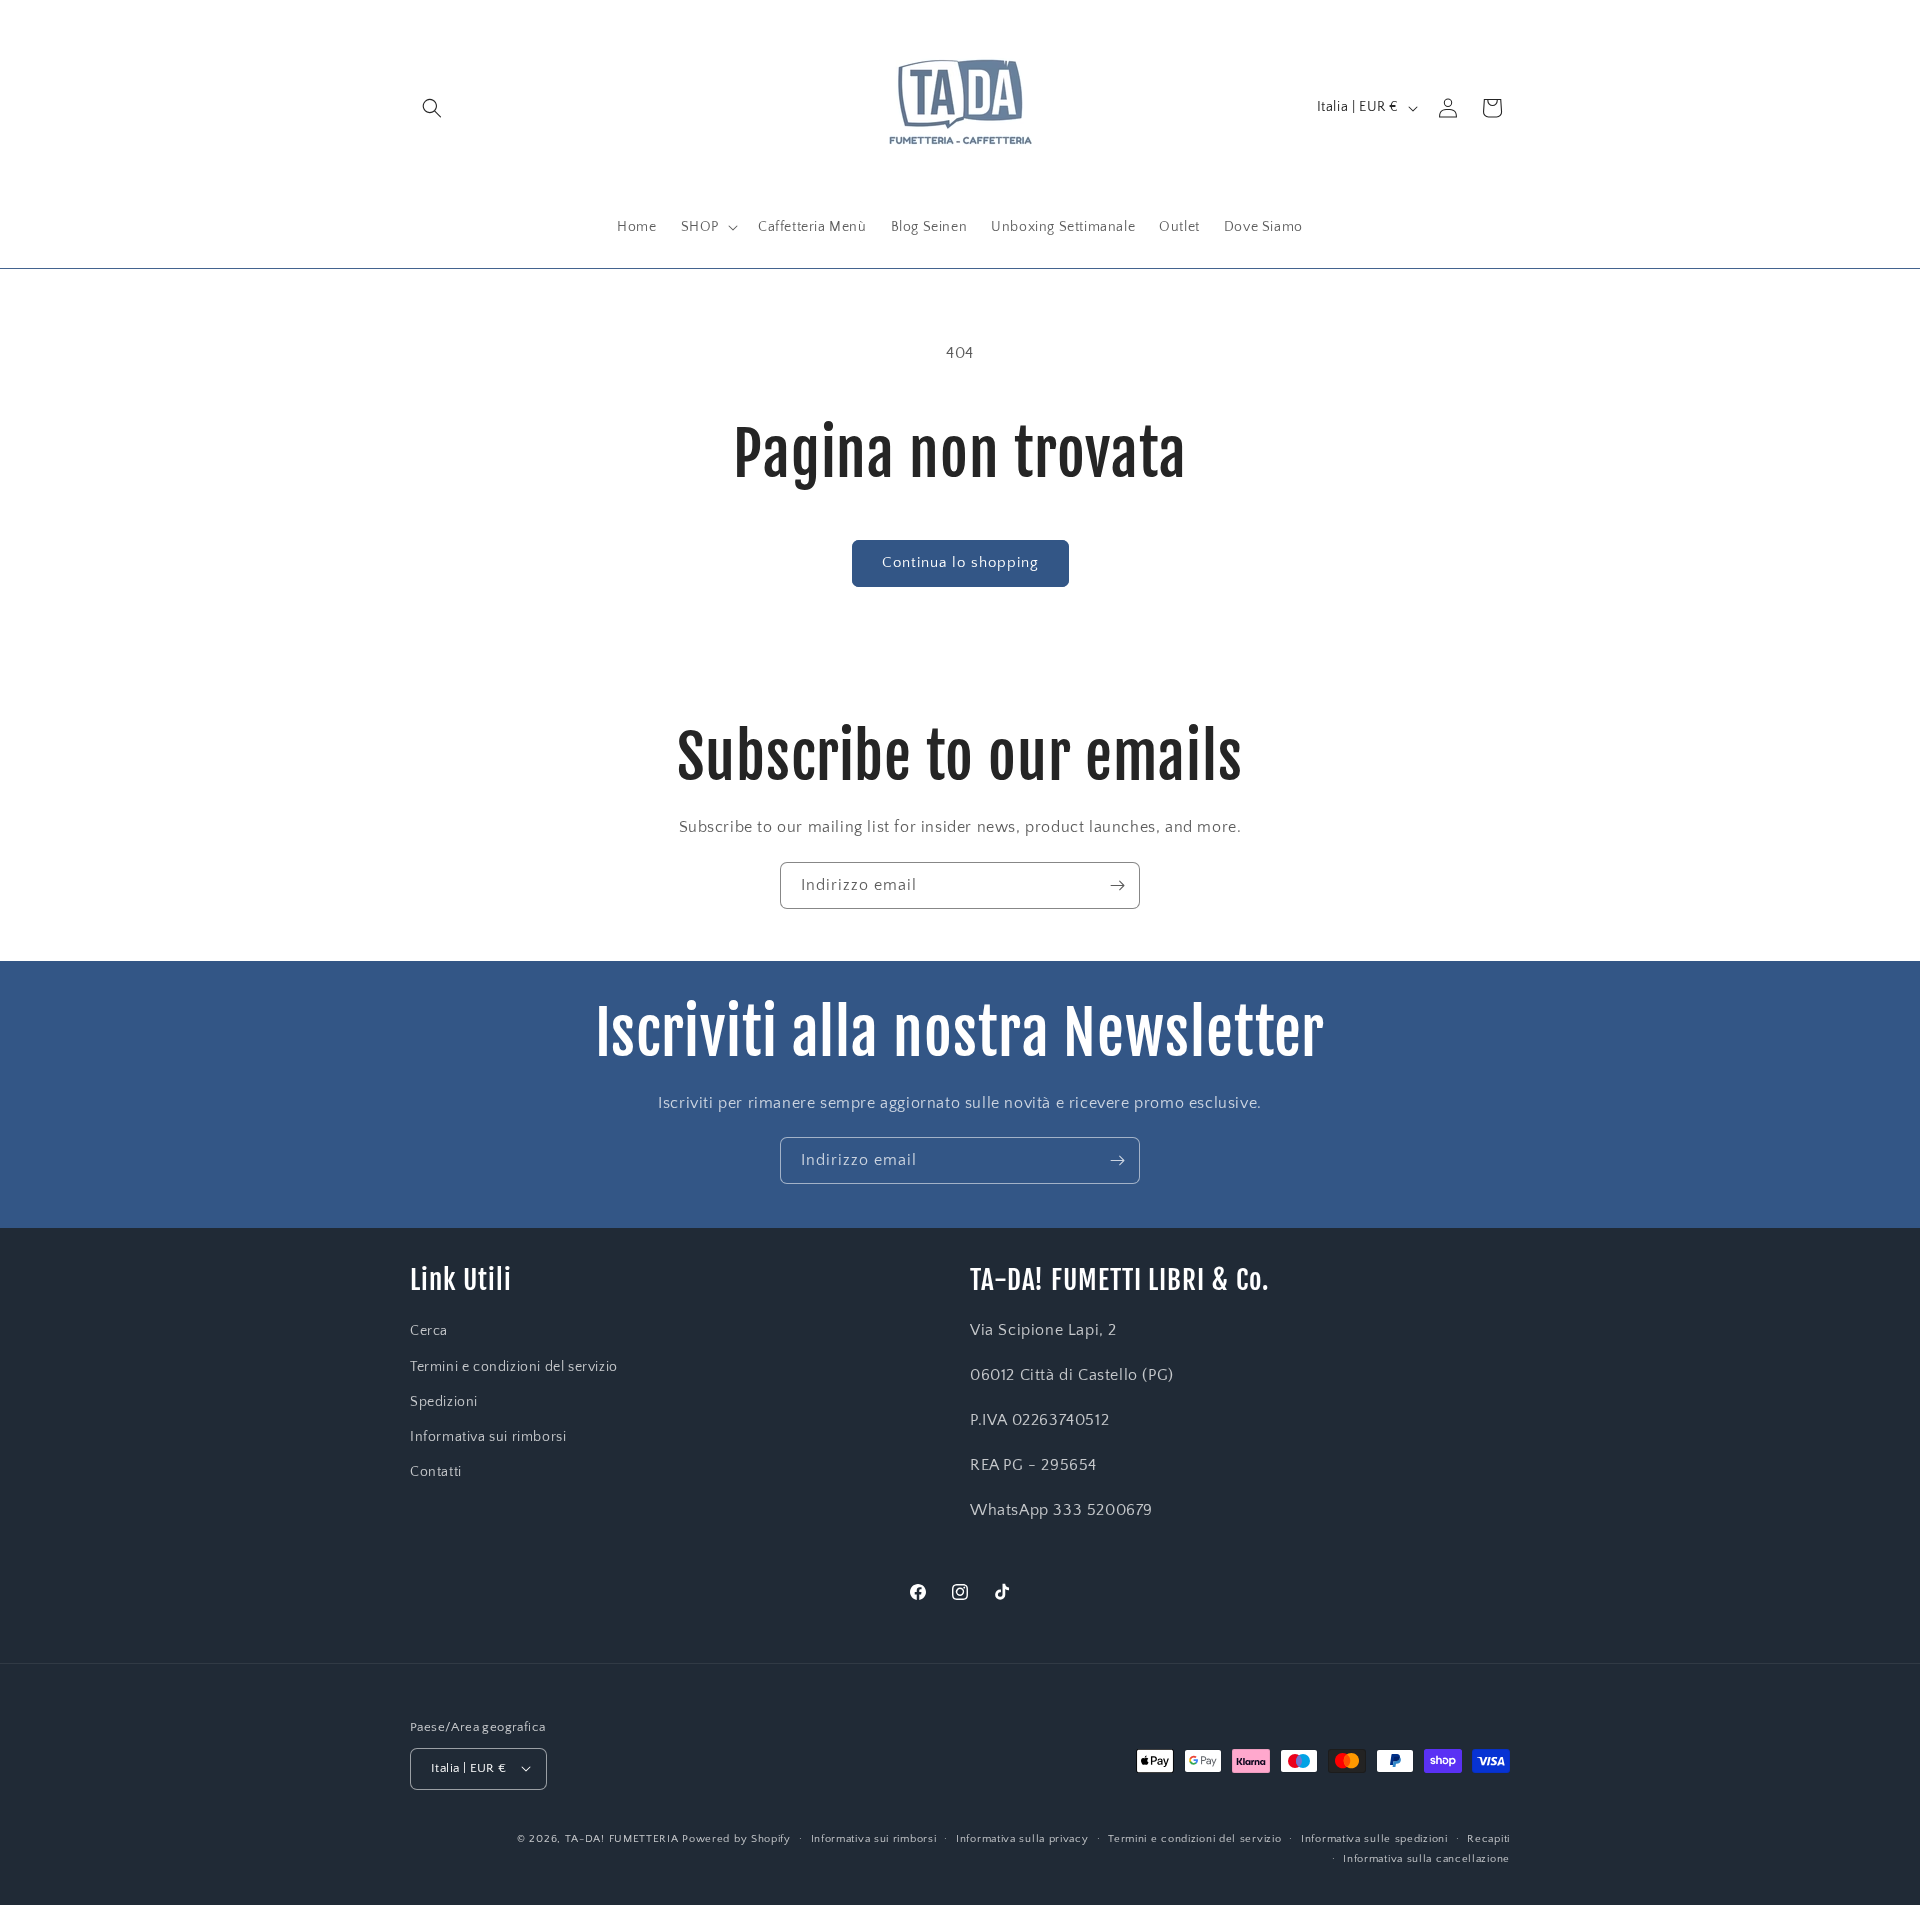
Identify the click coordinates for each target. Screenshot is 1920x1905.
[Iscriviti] (1117, 885)
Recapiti (1488, 1838)
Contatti (436, 1472)
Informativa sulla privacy (1022, 1838)
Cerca (429, 1332)
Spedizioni (444, 1402)
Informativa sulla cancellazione (1426, 1858)
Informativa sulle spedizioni (1374, 1838)
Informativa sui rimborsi (488, 1437)
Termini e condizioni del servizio (514, 1367)
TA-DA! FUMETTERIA (622, 1838)
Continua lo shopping (960, 562)
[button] (432, 108)
